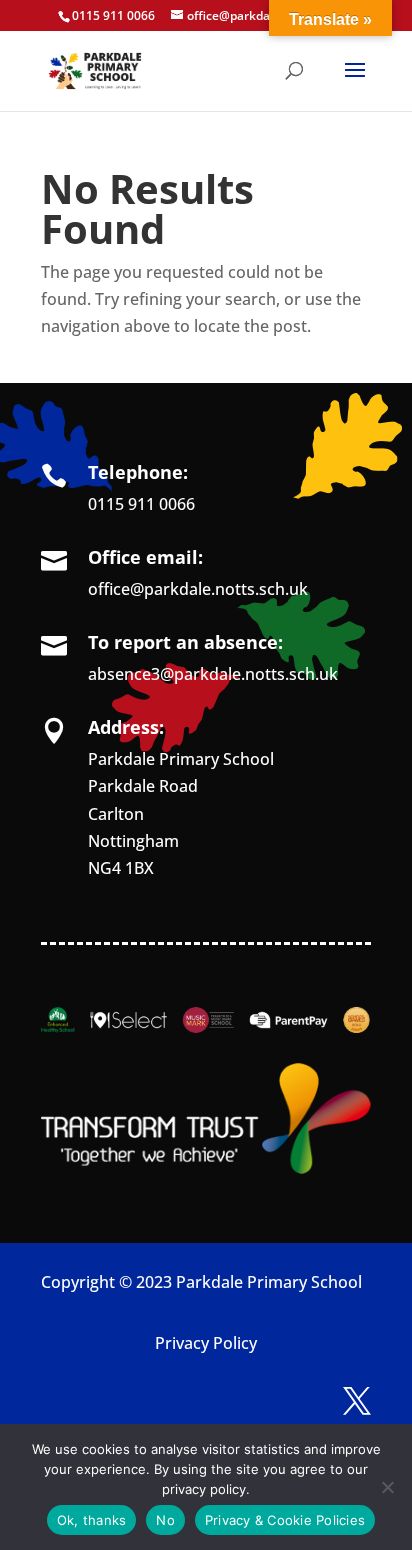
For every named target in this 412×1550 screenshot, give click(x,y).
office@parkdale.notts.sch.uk (198, 589)
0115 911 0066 (141, 504)
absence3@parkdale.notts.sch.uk (213, 674)
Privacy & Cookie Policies (285, 1520)
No (165, 1520)
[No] (387, 1487)
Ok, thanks (92, 1520)
